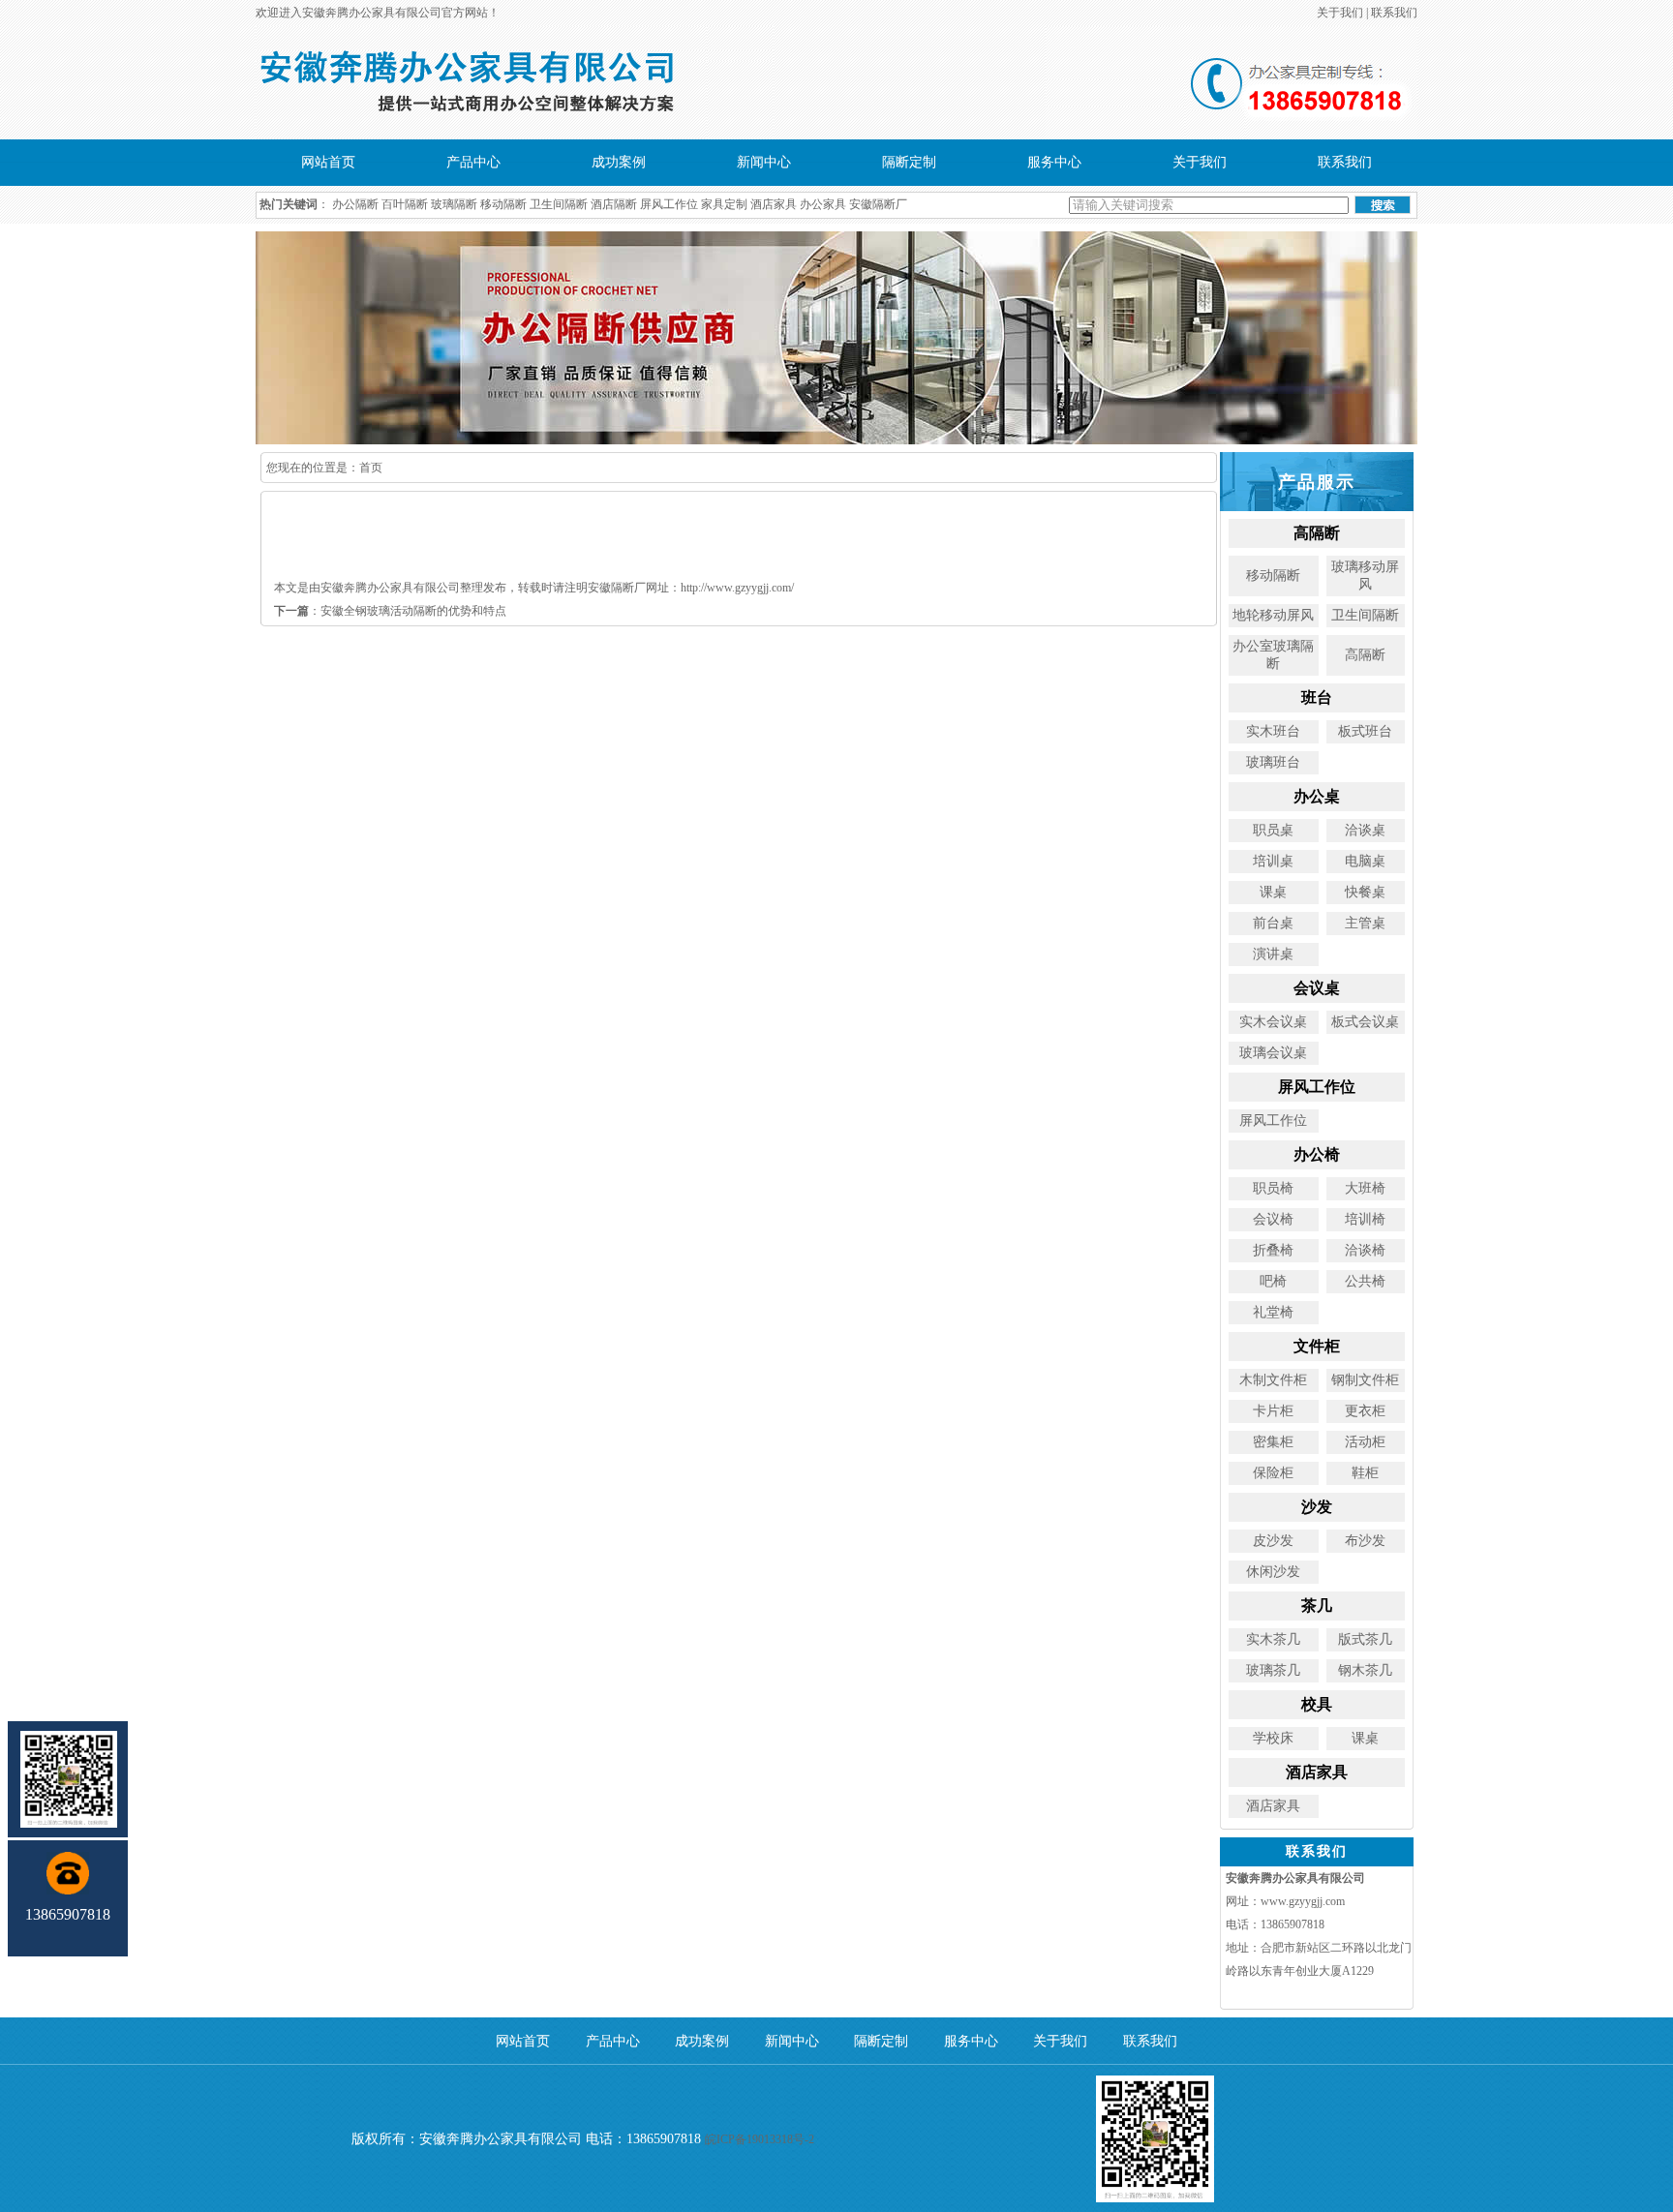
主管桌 (1365, 923)
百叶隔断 (405, 204)
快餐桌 (1365, 892)
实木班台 (1273, 731)
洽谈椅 (1365, 1250)
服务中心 (1054, 162)
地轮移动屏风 (1273, 615)
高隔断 (1365, 655)
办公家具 (823, 204)
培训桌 (1273, 861)
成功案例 (619, 162)
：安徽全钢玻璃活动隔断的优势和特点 (390, 611)
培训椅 (1365, 1219)
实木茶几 (1273, 1639)
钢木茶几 (1365, 1670)
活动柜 (1365, 1442)
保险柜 (1273, 1473)
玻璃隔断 (454, 204)
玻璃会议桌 (1273, 1053)
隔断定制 (909, 162)
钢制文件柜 (1365, 1380)
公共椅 (1365, 1281)
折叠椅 (1273, 1250)
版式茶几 (1365, 1639)
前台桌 (1273, 923)
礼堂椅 (1273, 1312)
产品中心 (473, 162)
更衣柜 (1365, 1411)
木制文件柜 (1273, 1380)
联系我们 (1394, 13)
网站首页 (328, 162)
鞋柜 (1365, 1473)
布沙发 (1365, 1541)
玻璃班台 (1273, 762)
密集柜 (1273, 1442)
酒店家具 (774, 204)
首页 (371, 468)
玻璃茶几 (1273, 1670)
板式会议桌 (1365, 1022)
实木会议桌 (1273, 1022)
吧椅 (1273, 1281)
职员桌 (1273, 830)
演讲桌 (1273, 954)
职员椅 (1273, 1188)
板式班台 (1365, 731)
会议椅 (1273, 1219)
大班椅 (1365, 1188)
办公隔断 (355, 204)
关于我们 (1340, 13)
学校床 (1273, 1738)
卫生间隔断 (559, 204)
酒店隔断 (614, 204)
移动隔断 (503, 204)
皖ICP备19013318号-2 (760, 2139)
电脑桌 (1365, 861)
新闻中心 (764, 162)
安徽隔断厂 (878, 204)
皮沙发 (1273, 1541)
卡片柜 (1273, 1411)
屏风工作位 (669, 204)
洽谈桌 (1365, 830)
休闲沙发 (1273, 1572)
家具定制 (724, 204)
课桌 (1273, 892)
